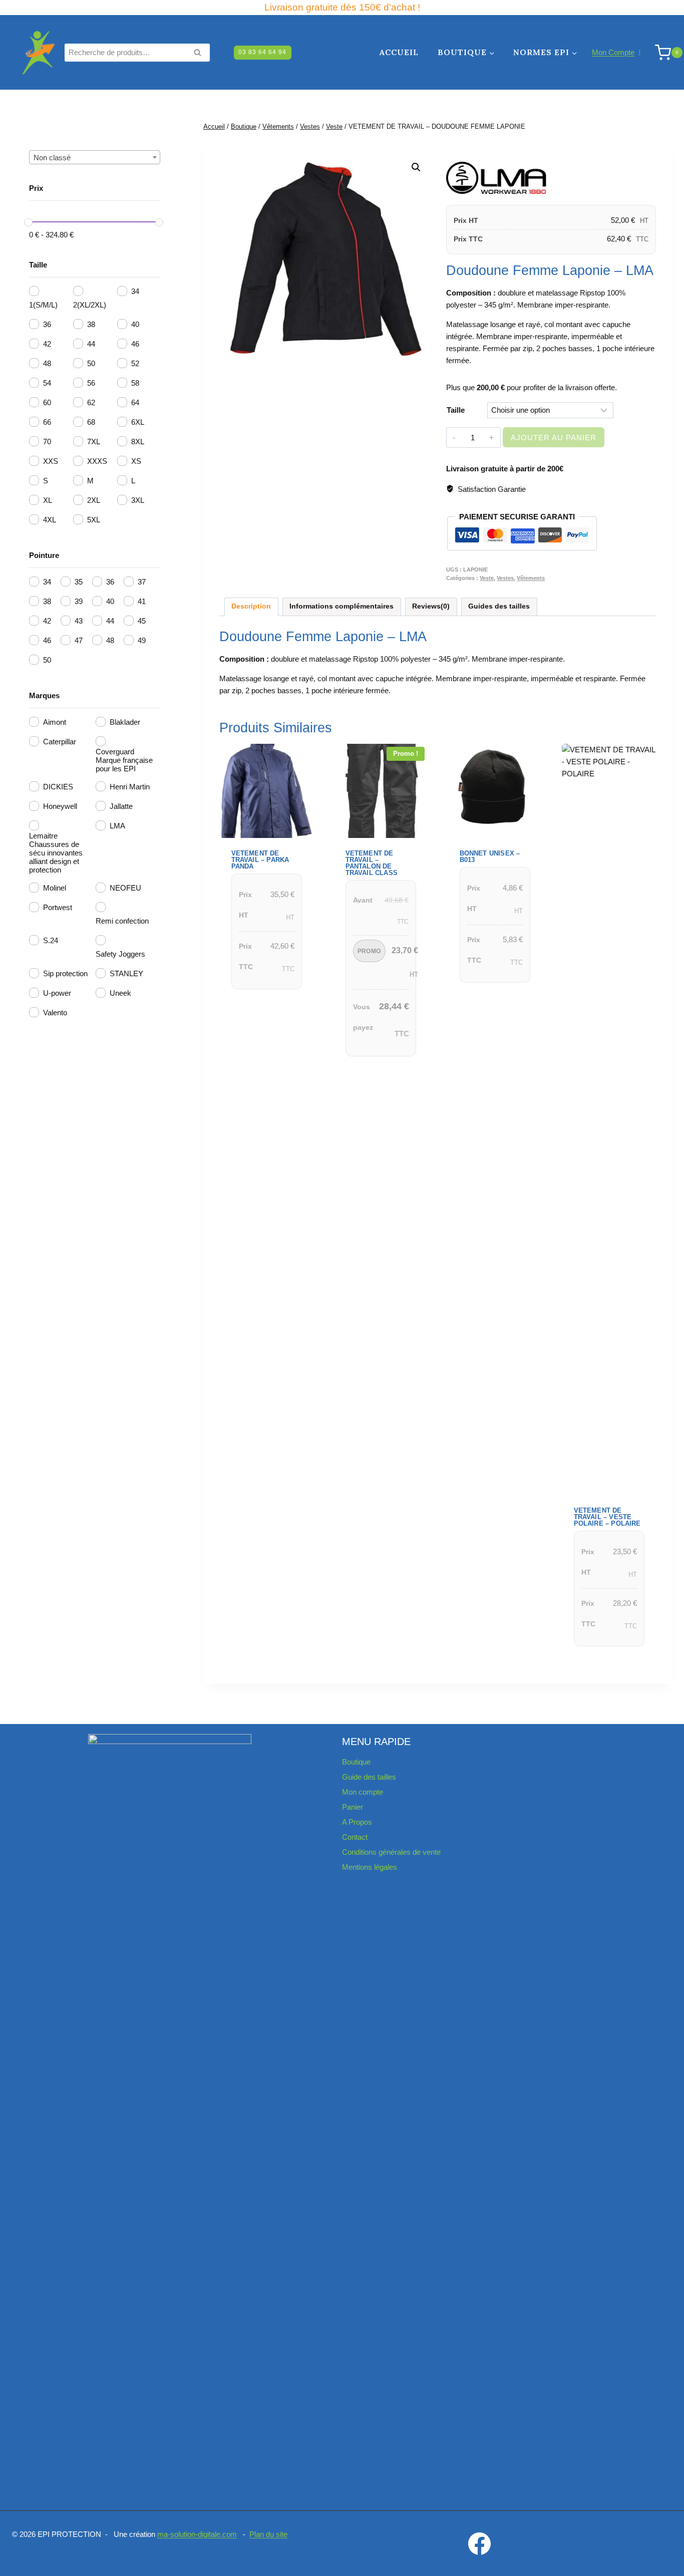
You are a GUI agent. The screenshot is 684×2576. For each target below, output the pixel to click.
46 (135, 344)
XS (136, 461)
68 (91, 422)
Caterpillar (60, 742)
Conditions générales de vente (391, 1852)
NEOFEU (125, 888)
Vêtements (531, 578)
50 (91, 363)
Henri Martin (130, 787)
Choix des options (264, 1002)
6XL (138, 422)
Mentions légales (370, 1867)
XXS (51, 461)
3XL (138, 500)
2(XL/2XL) (90, 305)
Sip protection (65, 973)
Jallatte (121, 806)
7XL (94, 442)
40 (135, 324)
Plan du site (268, 2534)
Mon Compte (613, 52)
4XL (50, 520)
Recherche (200, 53)
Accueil (399, 52)
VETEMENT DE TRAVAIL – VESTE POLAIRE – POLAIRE (607, 1517)
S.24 (51, 940)
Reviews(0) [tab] (431, 606)
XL (48, 500)
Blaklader (125, 722)
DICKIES (58, 787)
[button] (416, 167)
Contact (355, 1837)
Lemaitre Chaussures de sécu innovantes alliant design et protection (56, 853)
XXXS (97, 461)
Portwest (58, 907)
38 (91, 324)
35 (79, 582)
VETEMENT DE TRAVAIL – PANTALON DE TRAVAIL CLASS (372, 863)
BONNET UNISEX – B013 (490, 856)
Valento (55, 1013)
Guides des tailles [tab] (499, 606)
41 (142, 601)
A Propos (357, 1822)
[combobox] (95, 157)
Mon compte (363, 1792)
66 (47, 422)
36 (47, 324)
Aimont (55, 722)
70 (47, 442)
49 (142, 640)
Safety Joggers (120, 954)
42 (47, 344)
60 (47, 402)
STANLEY (126, 973)
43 (79, 621)
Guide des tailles (369, 1777)
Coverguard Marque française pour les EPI (124, 760)
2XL (94, 500)
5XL (94, 520)
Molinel (55, 888)
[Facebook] (480, 2543)
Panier (353, 1807)
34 (135, 291)
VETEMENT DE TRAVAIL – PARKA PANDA (260, 860)
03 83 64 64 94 (262, 52)
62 (91, 402)
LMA (117, 826)
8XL (138, 442)
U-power (57, 993)
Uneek (120, 993)
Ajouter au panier (554, 438)
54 (47, 383)
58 (135, 383)
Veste (487, 578)
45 (142, 621)
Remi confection (122, 921)
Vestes (505, 578)
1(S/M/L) (43, 305)
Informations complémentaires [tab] (341, 606)
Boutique (356, 1762)
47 (79, 640)
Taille (456, 410)
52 (135, 363)
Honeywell (60, 806)
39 (79, 601)
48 (47, 363)
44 (91, 344)
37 (142, 582)
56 (91, 383)
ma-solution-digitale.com (197, 2534)
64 (135, 402)
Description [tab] (251, 606)
